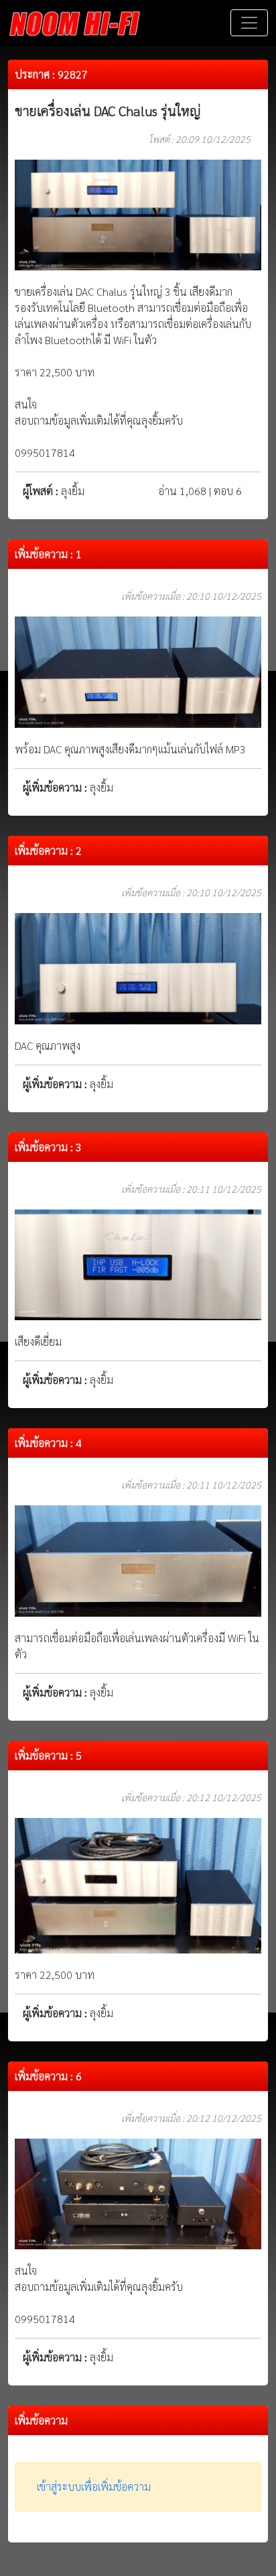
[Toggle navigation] (249, 23)
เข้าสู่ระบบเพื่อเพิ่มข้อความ (94, 2486)
